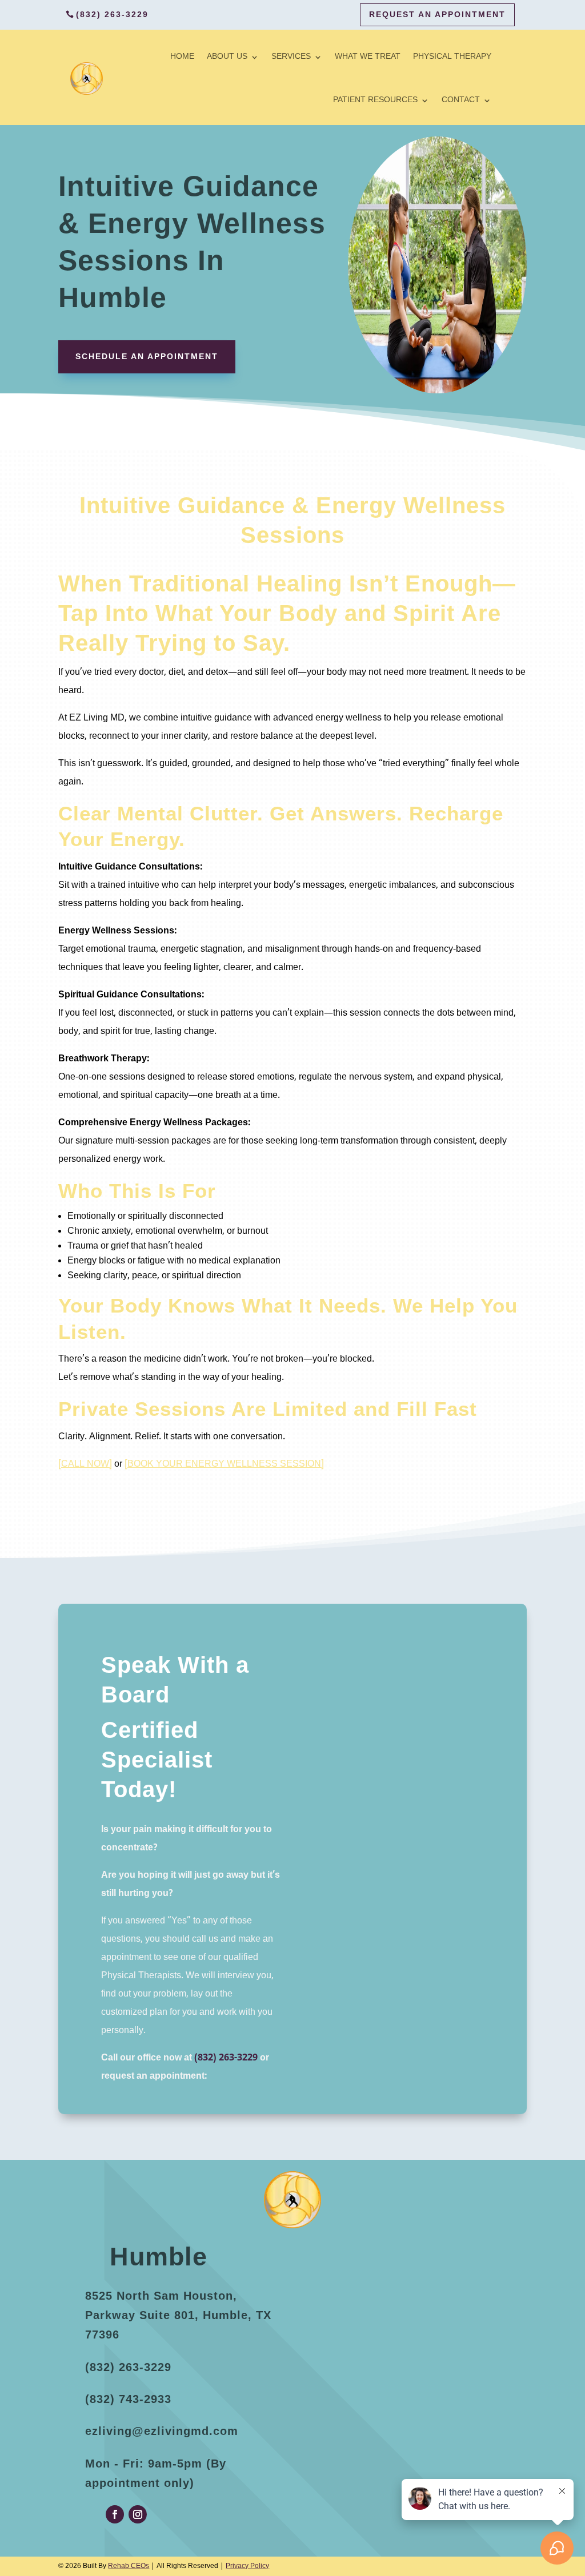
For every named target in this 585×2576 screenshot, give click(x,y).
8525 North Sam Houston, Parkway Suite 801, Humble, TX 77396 (178, 2315)
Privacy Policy (247, 2566)
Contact (461, 100)
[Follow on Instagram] (138, 2514)
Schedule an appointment (147, 356)
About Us (227, 57)
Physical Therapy (452, 57)
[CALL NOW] (85, 1464)
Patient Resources (375, 100)
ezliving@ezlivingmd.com (162, 2431)
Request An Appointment (437, 14)
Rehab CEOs (129, 2566)
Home (182, 57)
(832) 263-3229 (112, 14)
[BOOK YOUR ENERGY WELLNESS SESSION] (224, 1464)
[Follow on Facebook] (115, 2514)
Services (291, 57)
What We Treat (368, 57)
